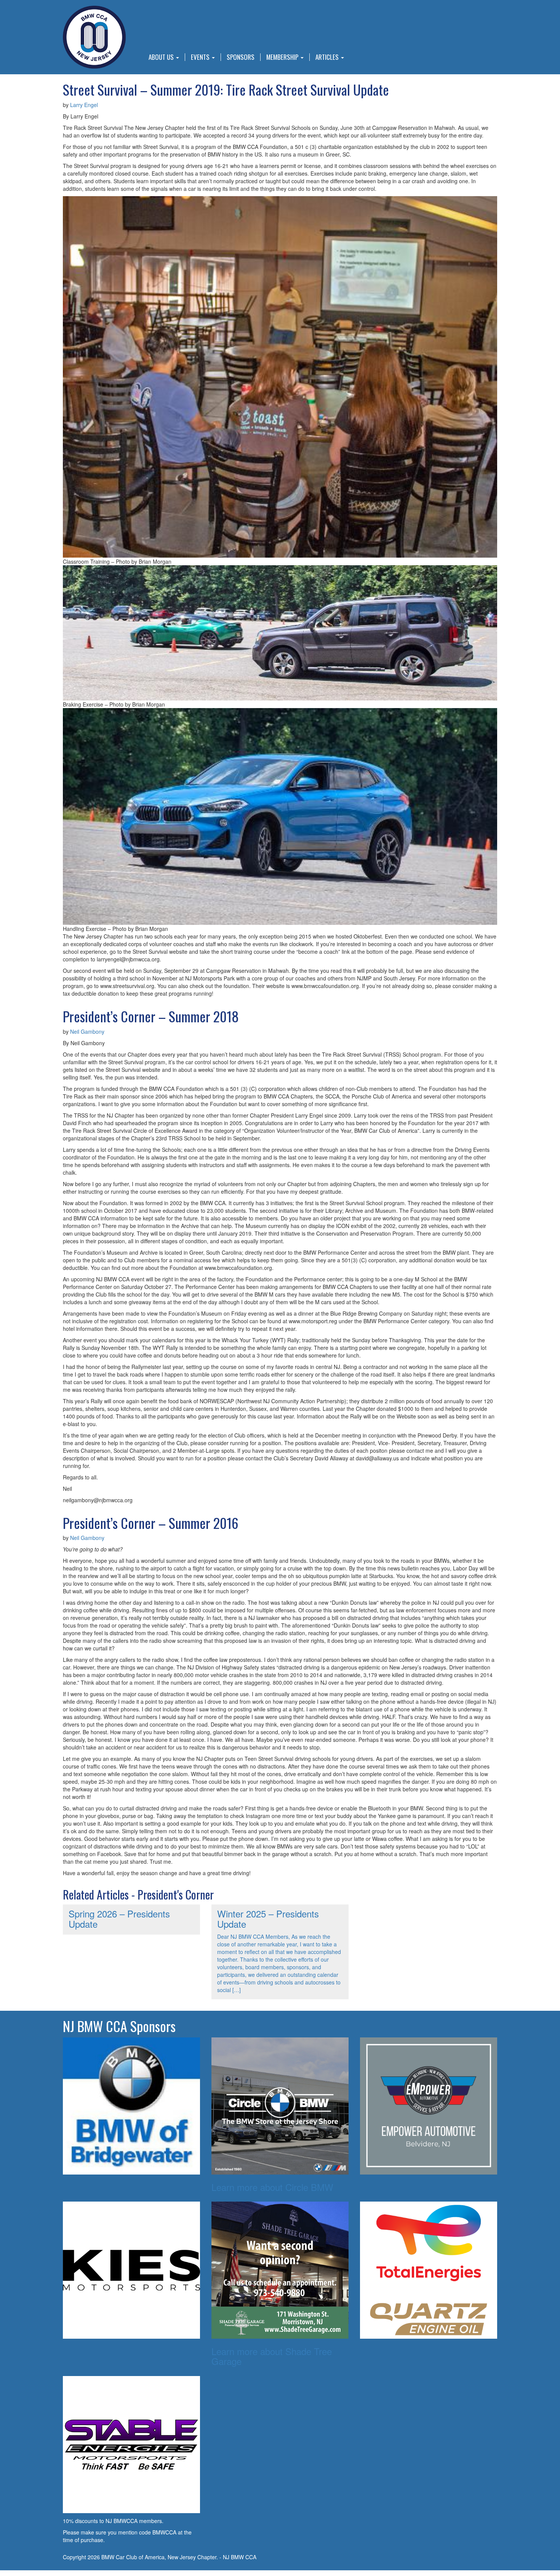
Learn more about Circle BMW (272, 2187)
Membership (283, 57)
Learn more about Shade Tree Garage (272, 2356)
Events (201, 57)
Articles (328, 57)
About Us (162, 57)
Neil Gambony (87, 1031)
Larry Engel (84, 105)
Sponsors (241, 57)
